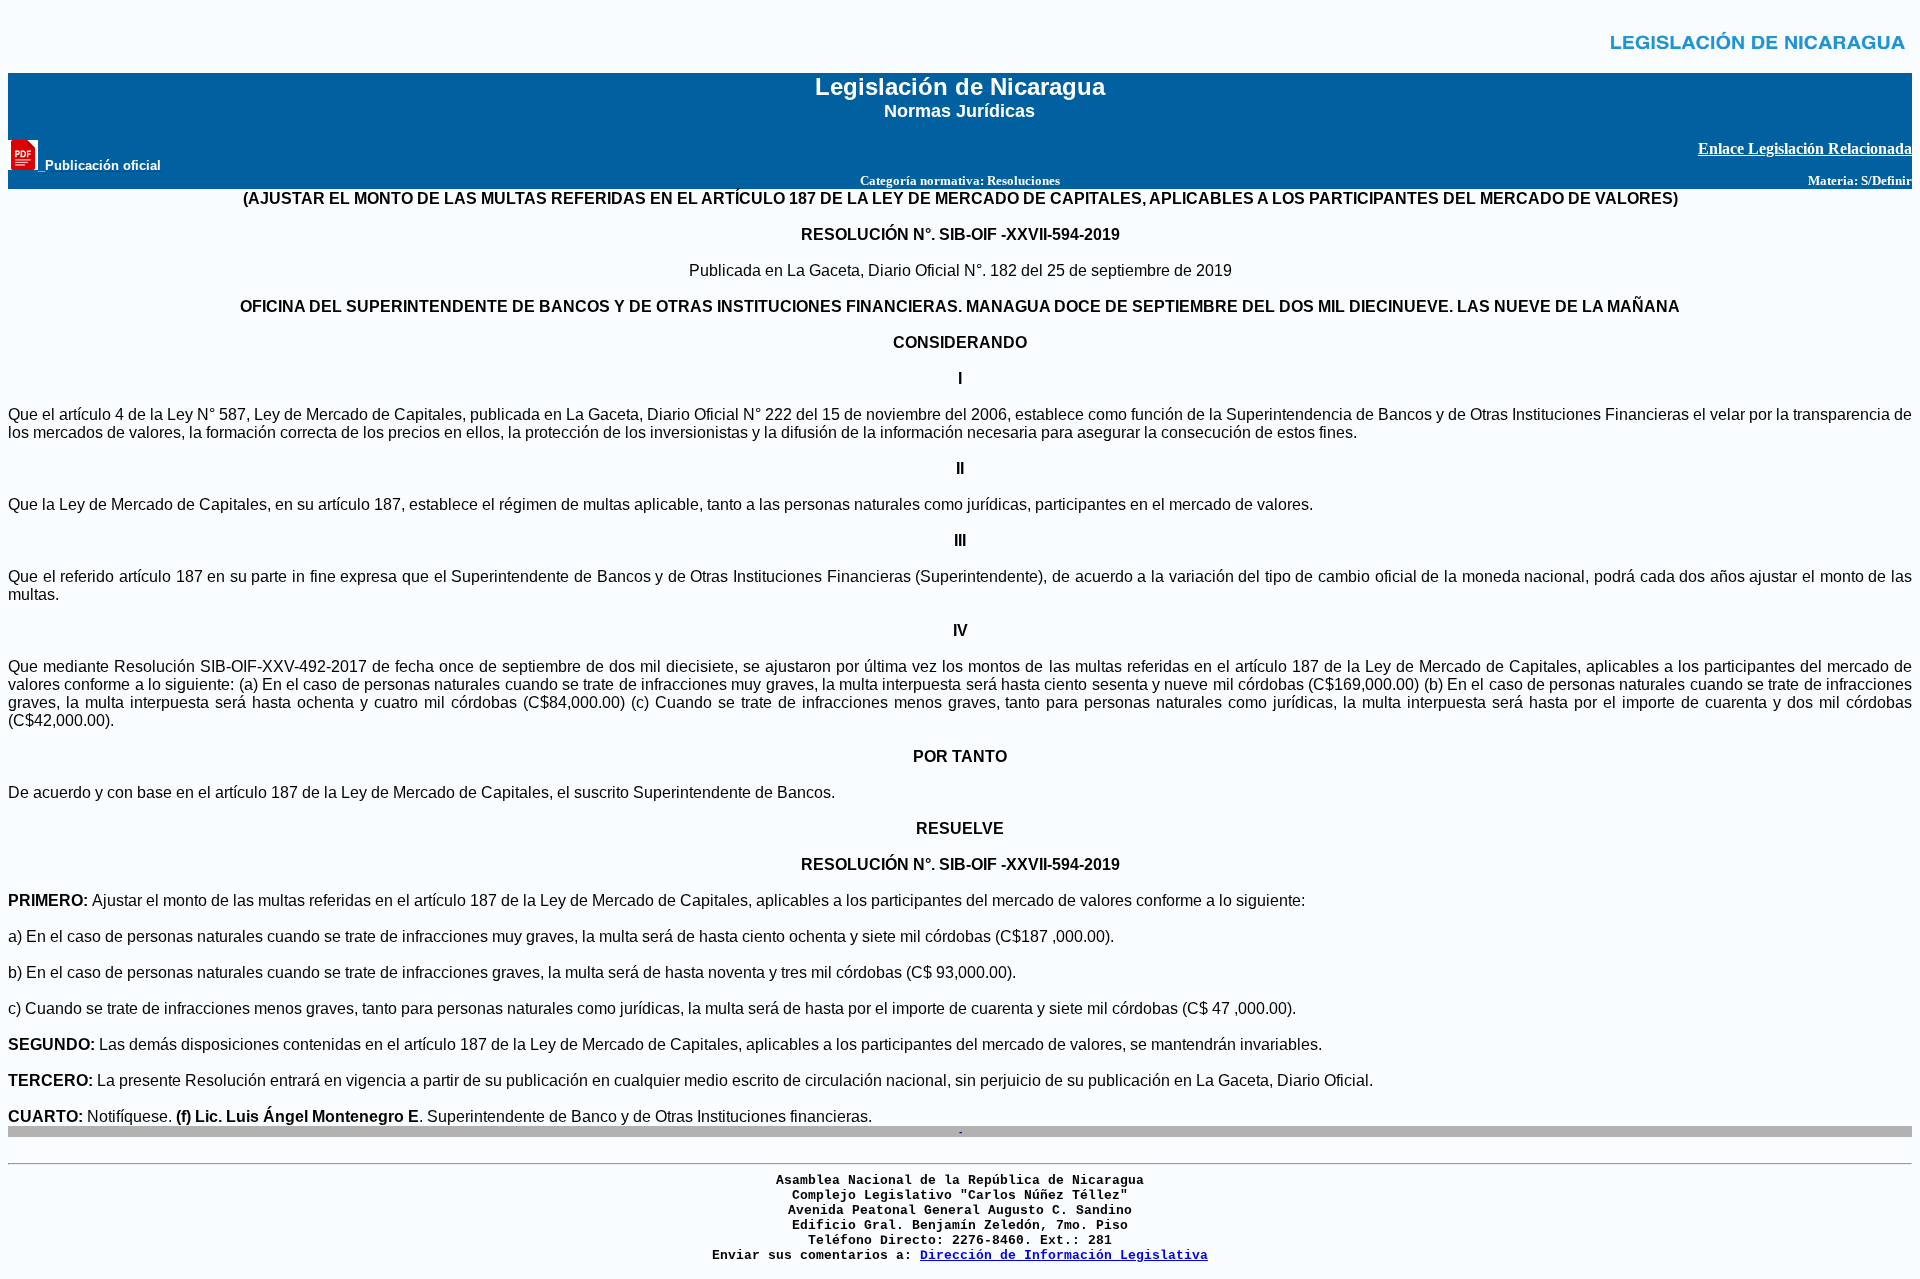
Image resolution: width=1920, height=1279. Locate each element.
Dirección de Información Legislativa (1064, 1255)
